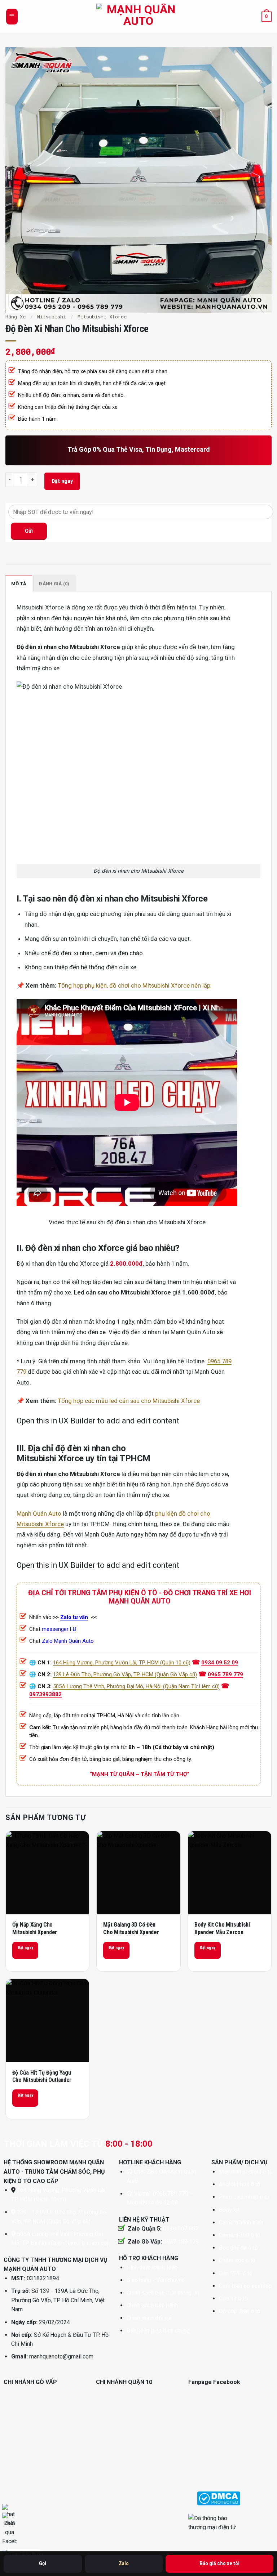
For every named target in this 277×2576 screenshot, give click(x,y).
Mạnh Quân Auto (39, 1513)
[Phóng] (15, 300)
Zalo (124, 2563)
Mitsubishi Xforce (102, 317)
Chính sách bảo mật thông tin (163, 2293)
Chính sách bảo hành (152, 2305)
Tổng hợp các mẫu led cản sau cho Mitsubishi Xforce (129, 1401)
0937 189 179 (181, 2242)
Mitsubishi (52, 317)
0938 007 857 (181, 2229)
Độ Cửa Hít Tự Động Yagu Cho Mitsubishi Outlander (42, 2076)
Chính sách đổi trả (149, 2318)
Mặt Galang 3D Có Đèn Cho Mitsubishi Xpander (131, 1928)
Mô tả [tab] (19, 584)
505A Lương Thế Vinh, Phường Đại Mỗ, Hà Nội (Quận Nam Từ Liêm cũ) (136, 1686)
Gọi (43, 2563)
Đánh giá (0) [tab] (54, 584)
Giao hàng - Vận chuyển (156, 2280)
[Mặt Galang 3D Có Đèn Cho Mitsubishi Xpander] (138, 1873)
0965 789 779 (225, 1674)
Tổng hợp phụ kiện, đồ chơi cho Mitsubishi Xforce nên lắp (134, 985)
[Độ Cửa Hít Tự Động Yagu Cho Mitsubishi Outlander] (47, 2020)
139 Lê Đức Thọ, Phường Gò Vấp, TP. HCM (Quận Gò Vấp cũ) (125, 1674)
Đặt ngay (62, 481)
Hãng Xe (16, 317)
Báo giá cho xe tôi (219, 2563)
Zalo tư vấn (74, 1617)
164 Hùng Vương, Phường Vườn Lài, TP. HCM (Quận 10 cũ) (122, 1663)
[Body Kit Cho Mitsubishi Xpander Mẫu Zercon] (230, 1873)
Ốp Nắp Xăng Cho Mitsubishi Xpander (35, 1928)
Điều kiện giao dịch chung (158, 2331)
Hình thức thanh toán (152, 2268)
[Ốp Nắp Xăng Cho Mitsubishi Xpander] (47, 1873)
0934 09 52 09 (220, 1663)
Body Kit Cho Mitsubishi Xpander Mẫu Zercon (222, 1928)
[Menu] (12, 17)
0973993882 (45, 1694)
